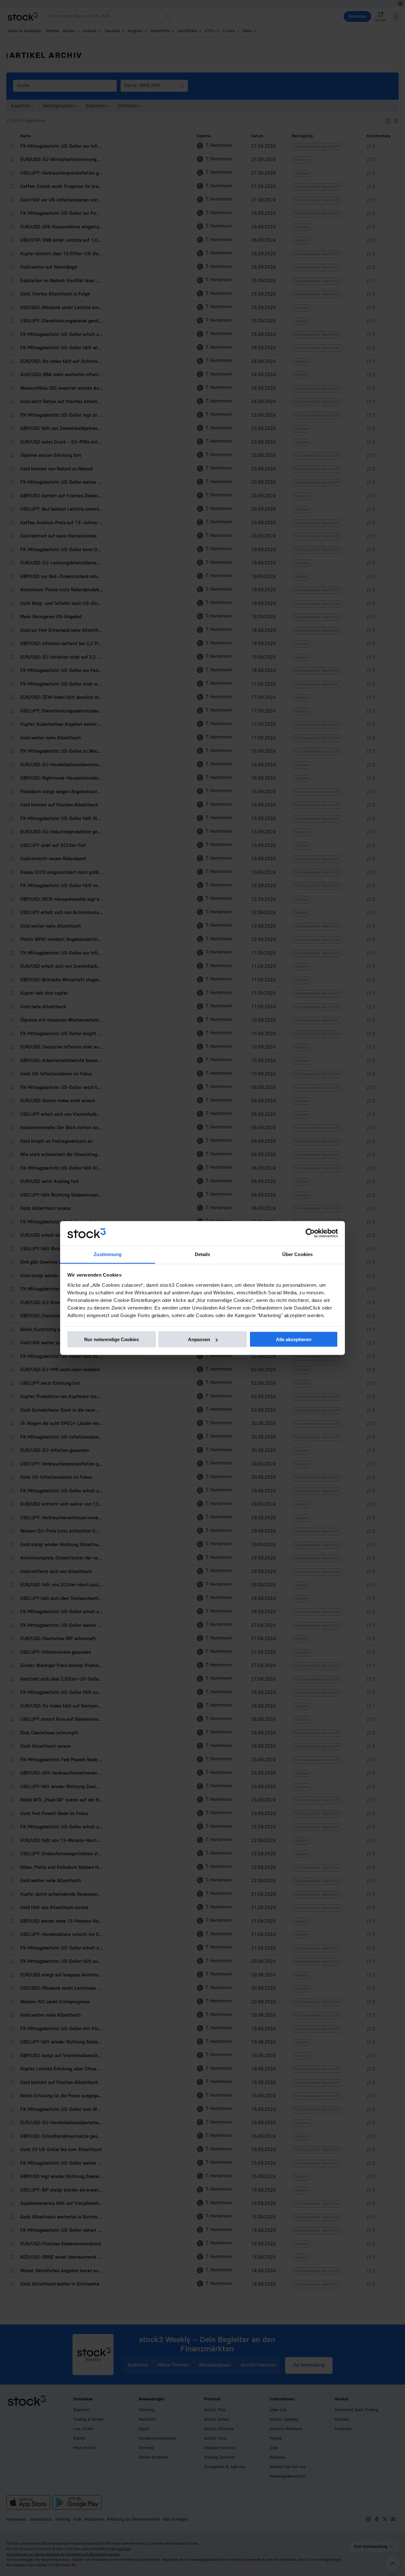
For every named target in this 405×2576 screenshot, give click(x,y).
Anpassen (199, 1339)
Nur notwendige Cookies (112, 1339)
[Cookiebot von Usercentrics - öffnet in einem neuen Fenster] (310, 1233)
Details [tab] (203, 1254)
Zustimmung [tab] (108, 1254)
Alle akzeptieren (294, 1339)
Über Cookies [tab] (297, 1254)
